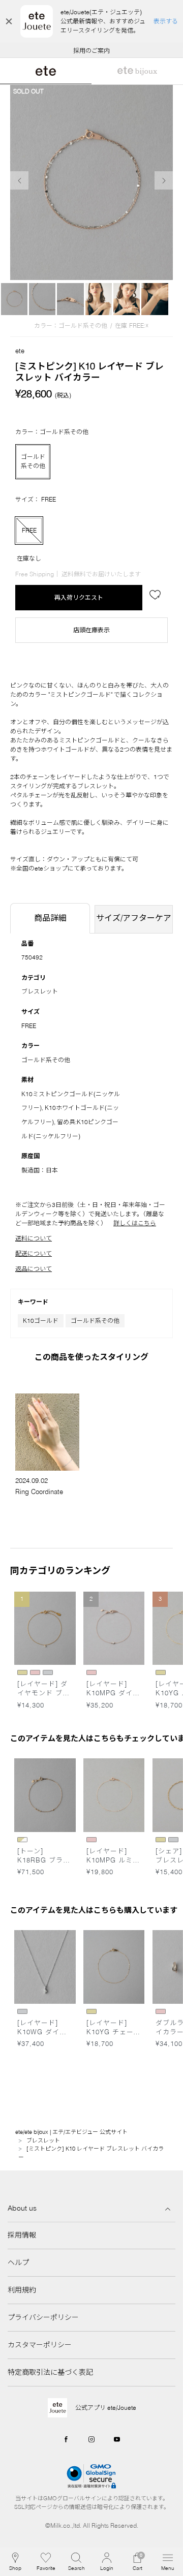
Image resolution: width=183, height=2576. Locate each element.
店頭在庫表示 (91, 630)
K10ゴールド (41, 1321)
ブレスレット (40, 991)
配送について (34, 1253)
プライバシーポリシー (43, 2317)
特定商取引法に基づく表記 (50, 2372)
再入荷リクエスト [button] (79, 597)
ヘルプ (18, 2262)
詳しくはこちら (135, 1223)
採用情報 (22, 2235)
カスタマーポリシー (40, 2345)
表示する (166, 21)
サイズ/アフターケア (134, 918)
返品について (34, 1269)
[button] (76, 2562)
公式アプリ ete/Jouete (106, 2408)
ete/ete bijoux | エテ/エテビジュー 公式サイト (71, 2132)
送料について (34, 1238)
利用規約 (22, 2290)
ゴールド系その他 (95, 1321)
